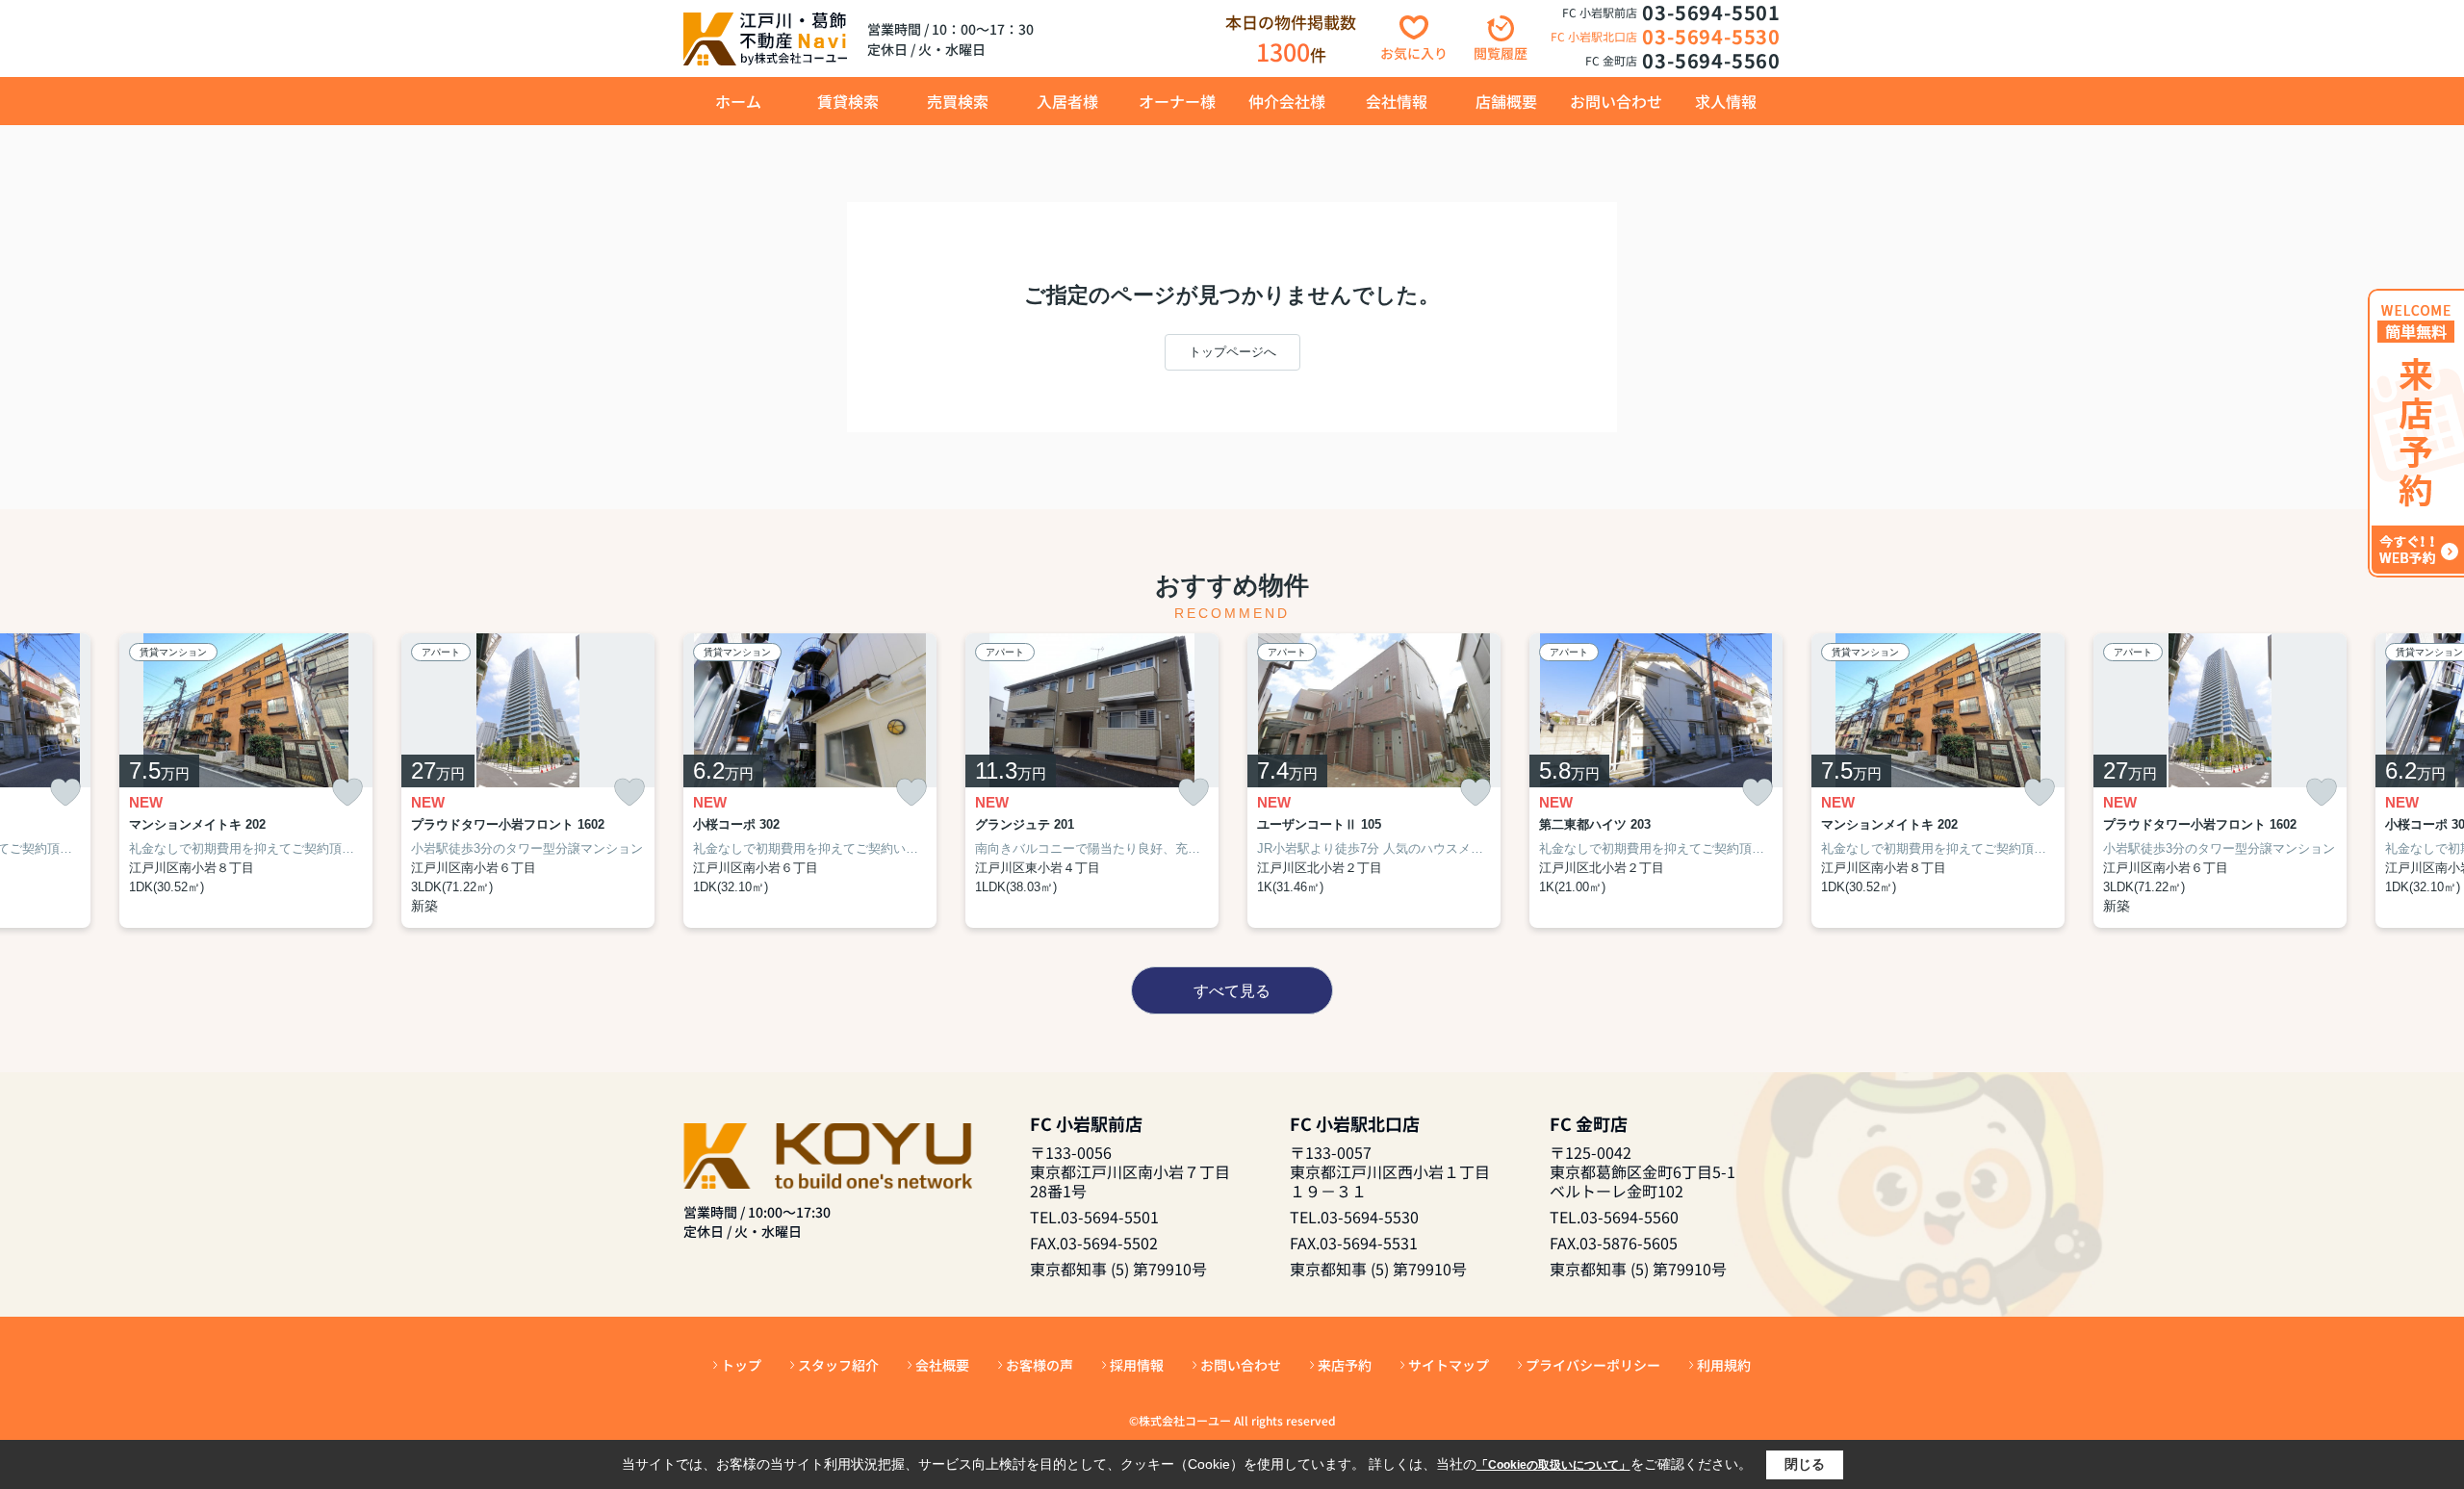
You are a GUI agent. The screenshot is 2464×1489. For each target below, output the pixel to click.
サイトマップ (1449, 1365)
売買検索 (958, 101)
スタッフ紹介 (838, 1365)
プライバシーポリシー (1593, 1365)
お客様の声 (1039, 1365)
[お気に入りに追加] (65, 793)
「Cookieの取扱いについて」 (1553, 1465)
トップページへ (1232, 352)
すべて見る (1232, 991)
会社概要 (942, 1365)
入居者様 (1067, 101)
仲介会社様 (1287, 101)
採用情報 (1137, 1365)
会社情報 (1397, 101)
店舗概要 (1506, 101)
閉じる (1805, 1464)
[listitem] (810, 781)
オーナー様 (1177, 101)
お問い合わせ (1616, 101)
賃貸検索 (848, 101)
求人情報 (1726, 101)
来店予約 (1345, 1365)
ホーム (738, 101)
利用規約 (1724, 1365)
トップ (741, 1365)
